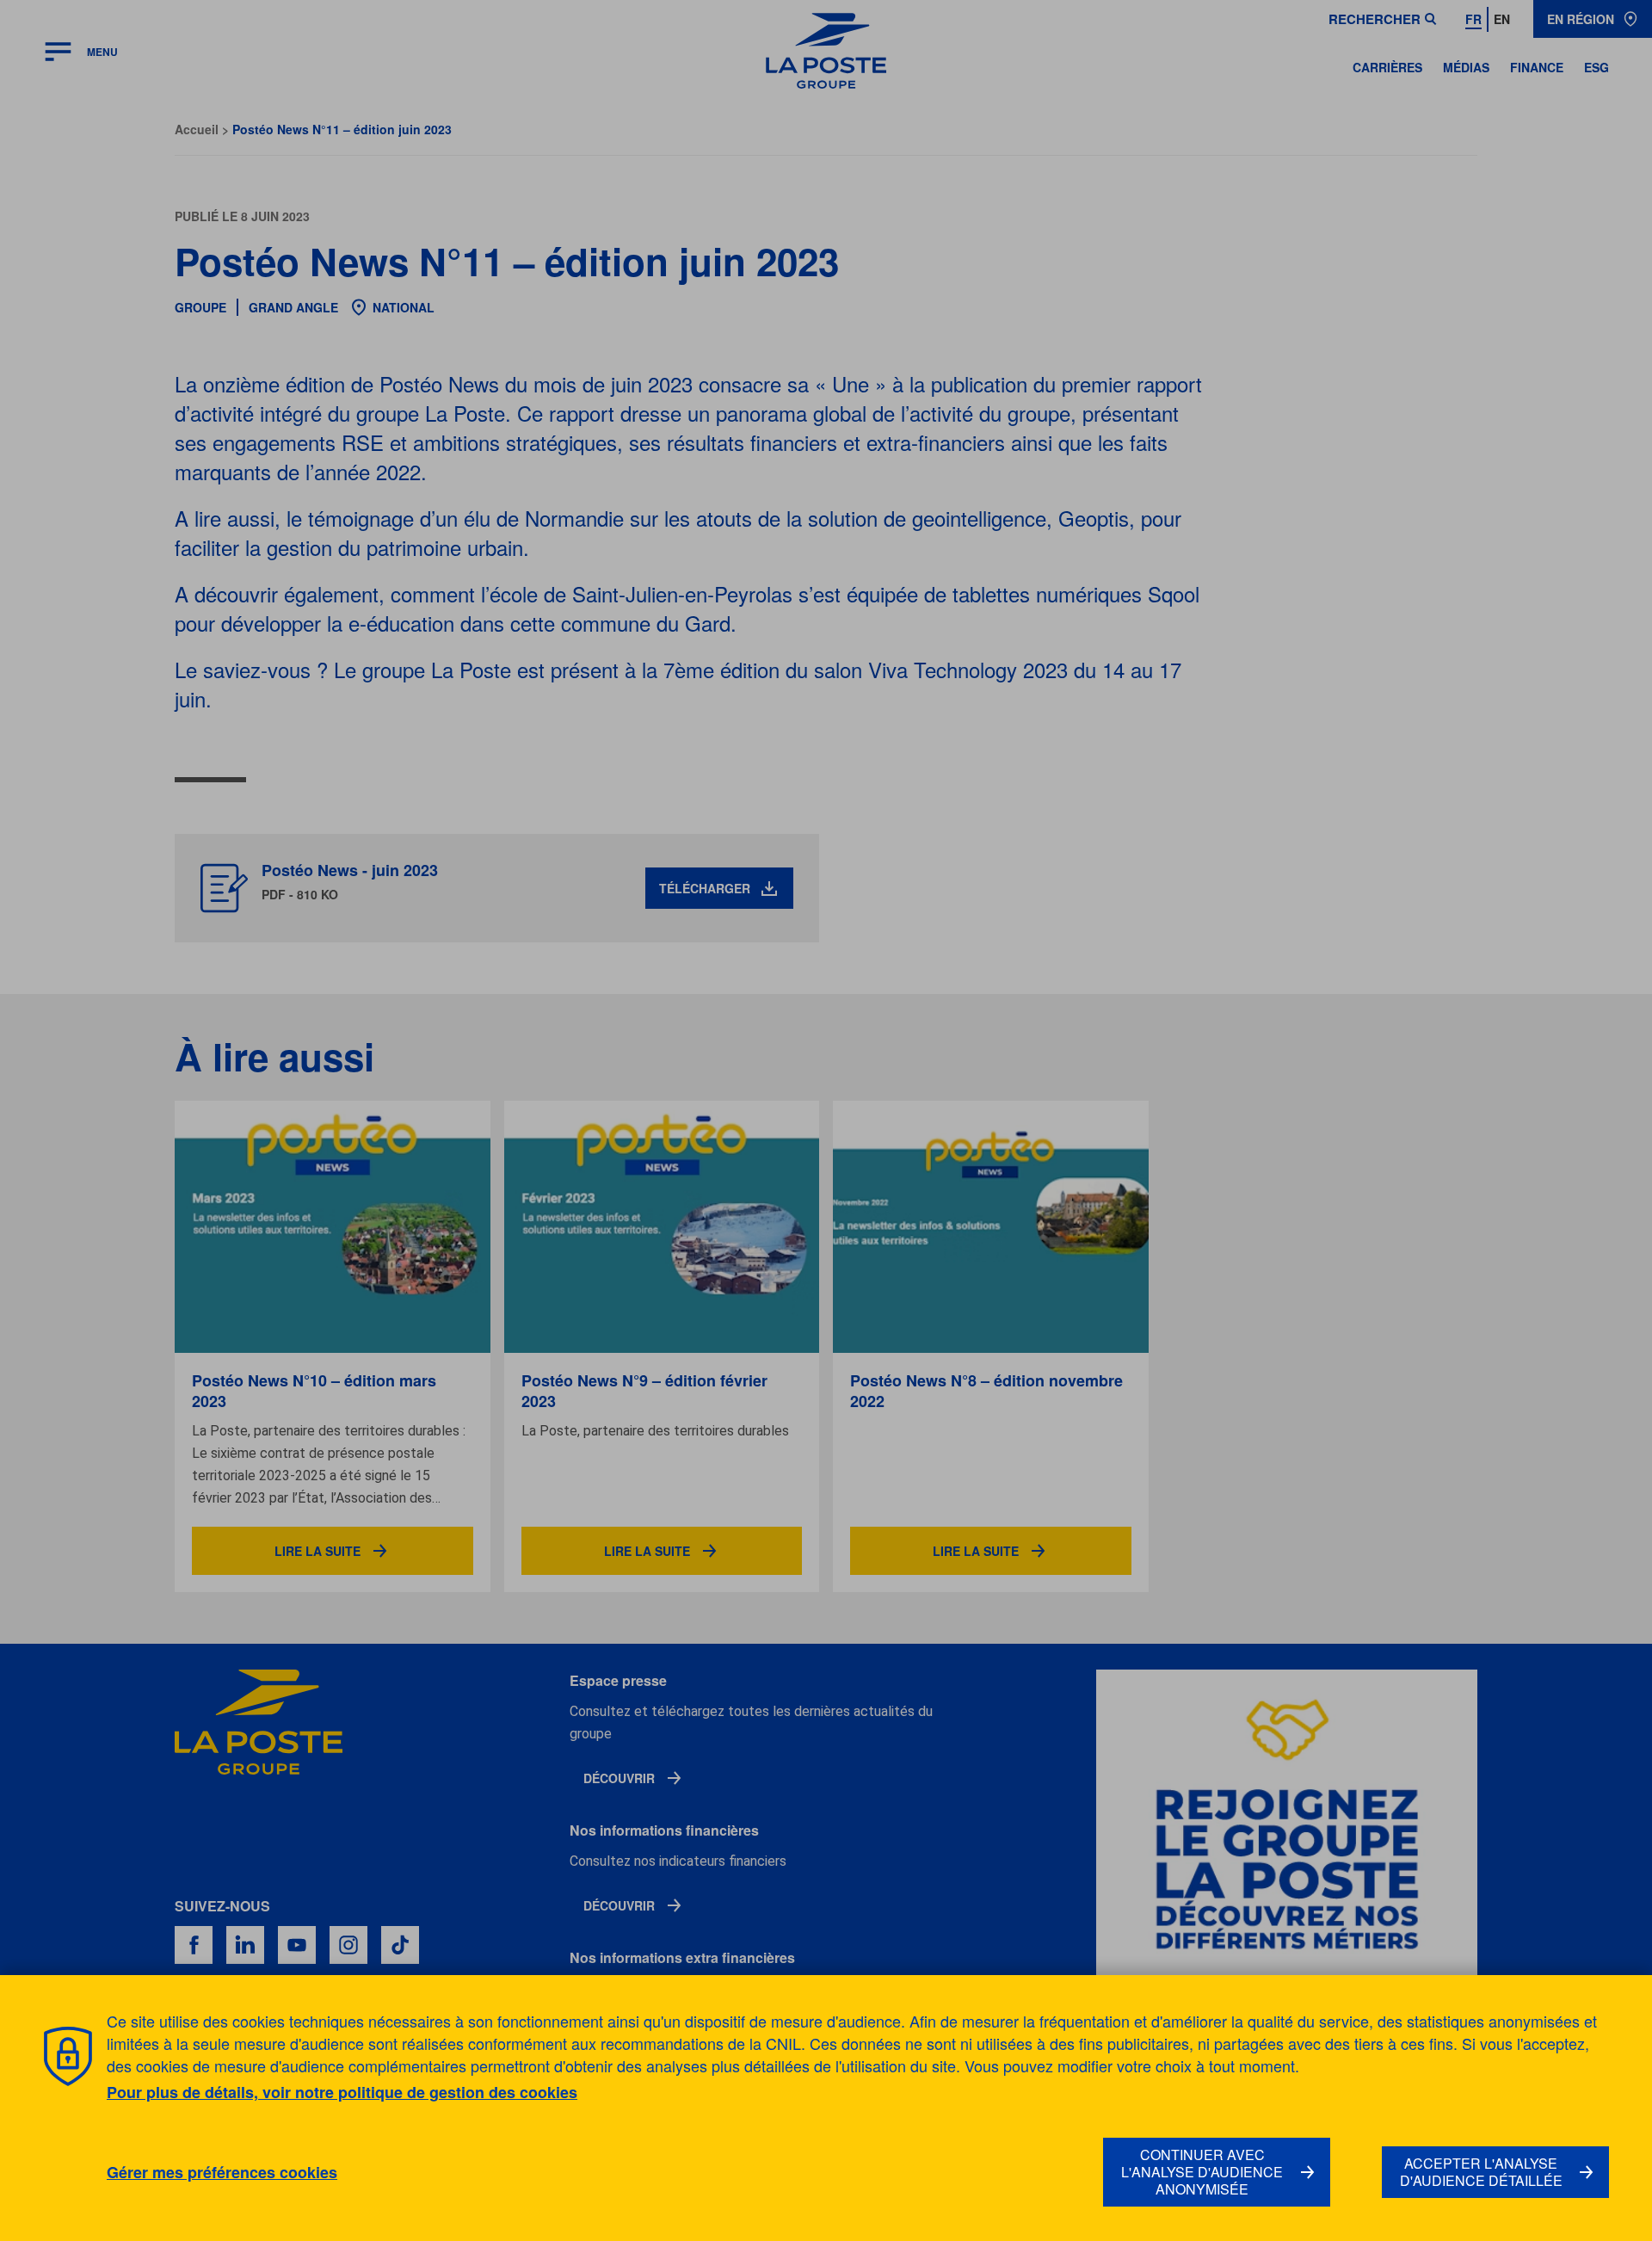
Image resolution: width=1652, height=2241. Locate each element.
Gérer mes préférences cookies (222, 2173)
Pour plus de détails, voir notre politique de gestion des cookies (342, 2092)
